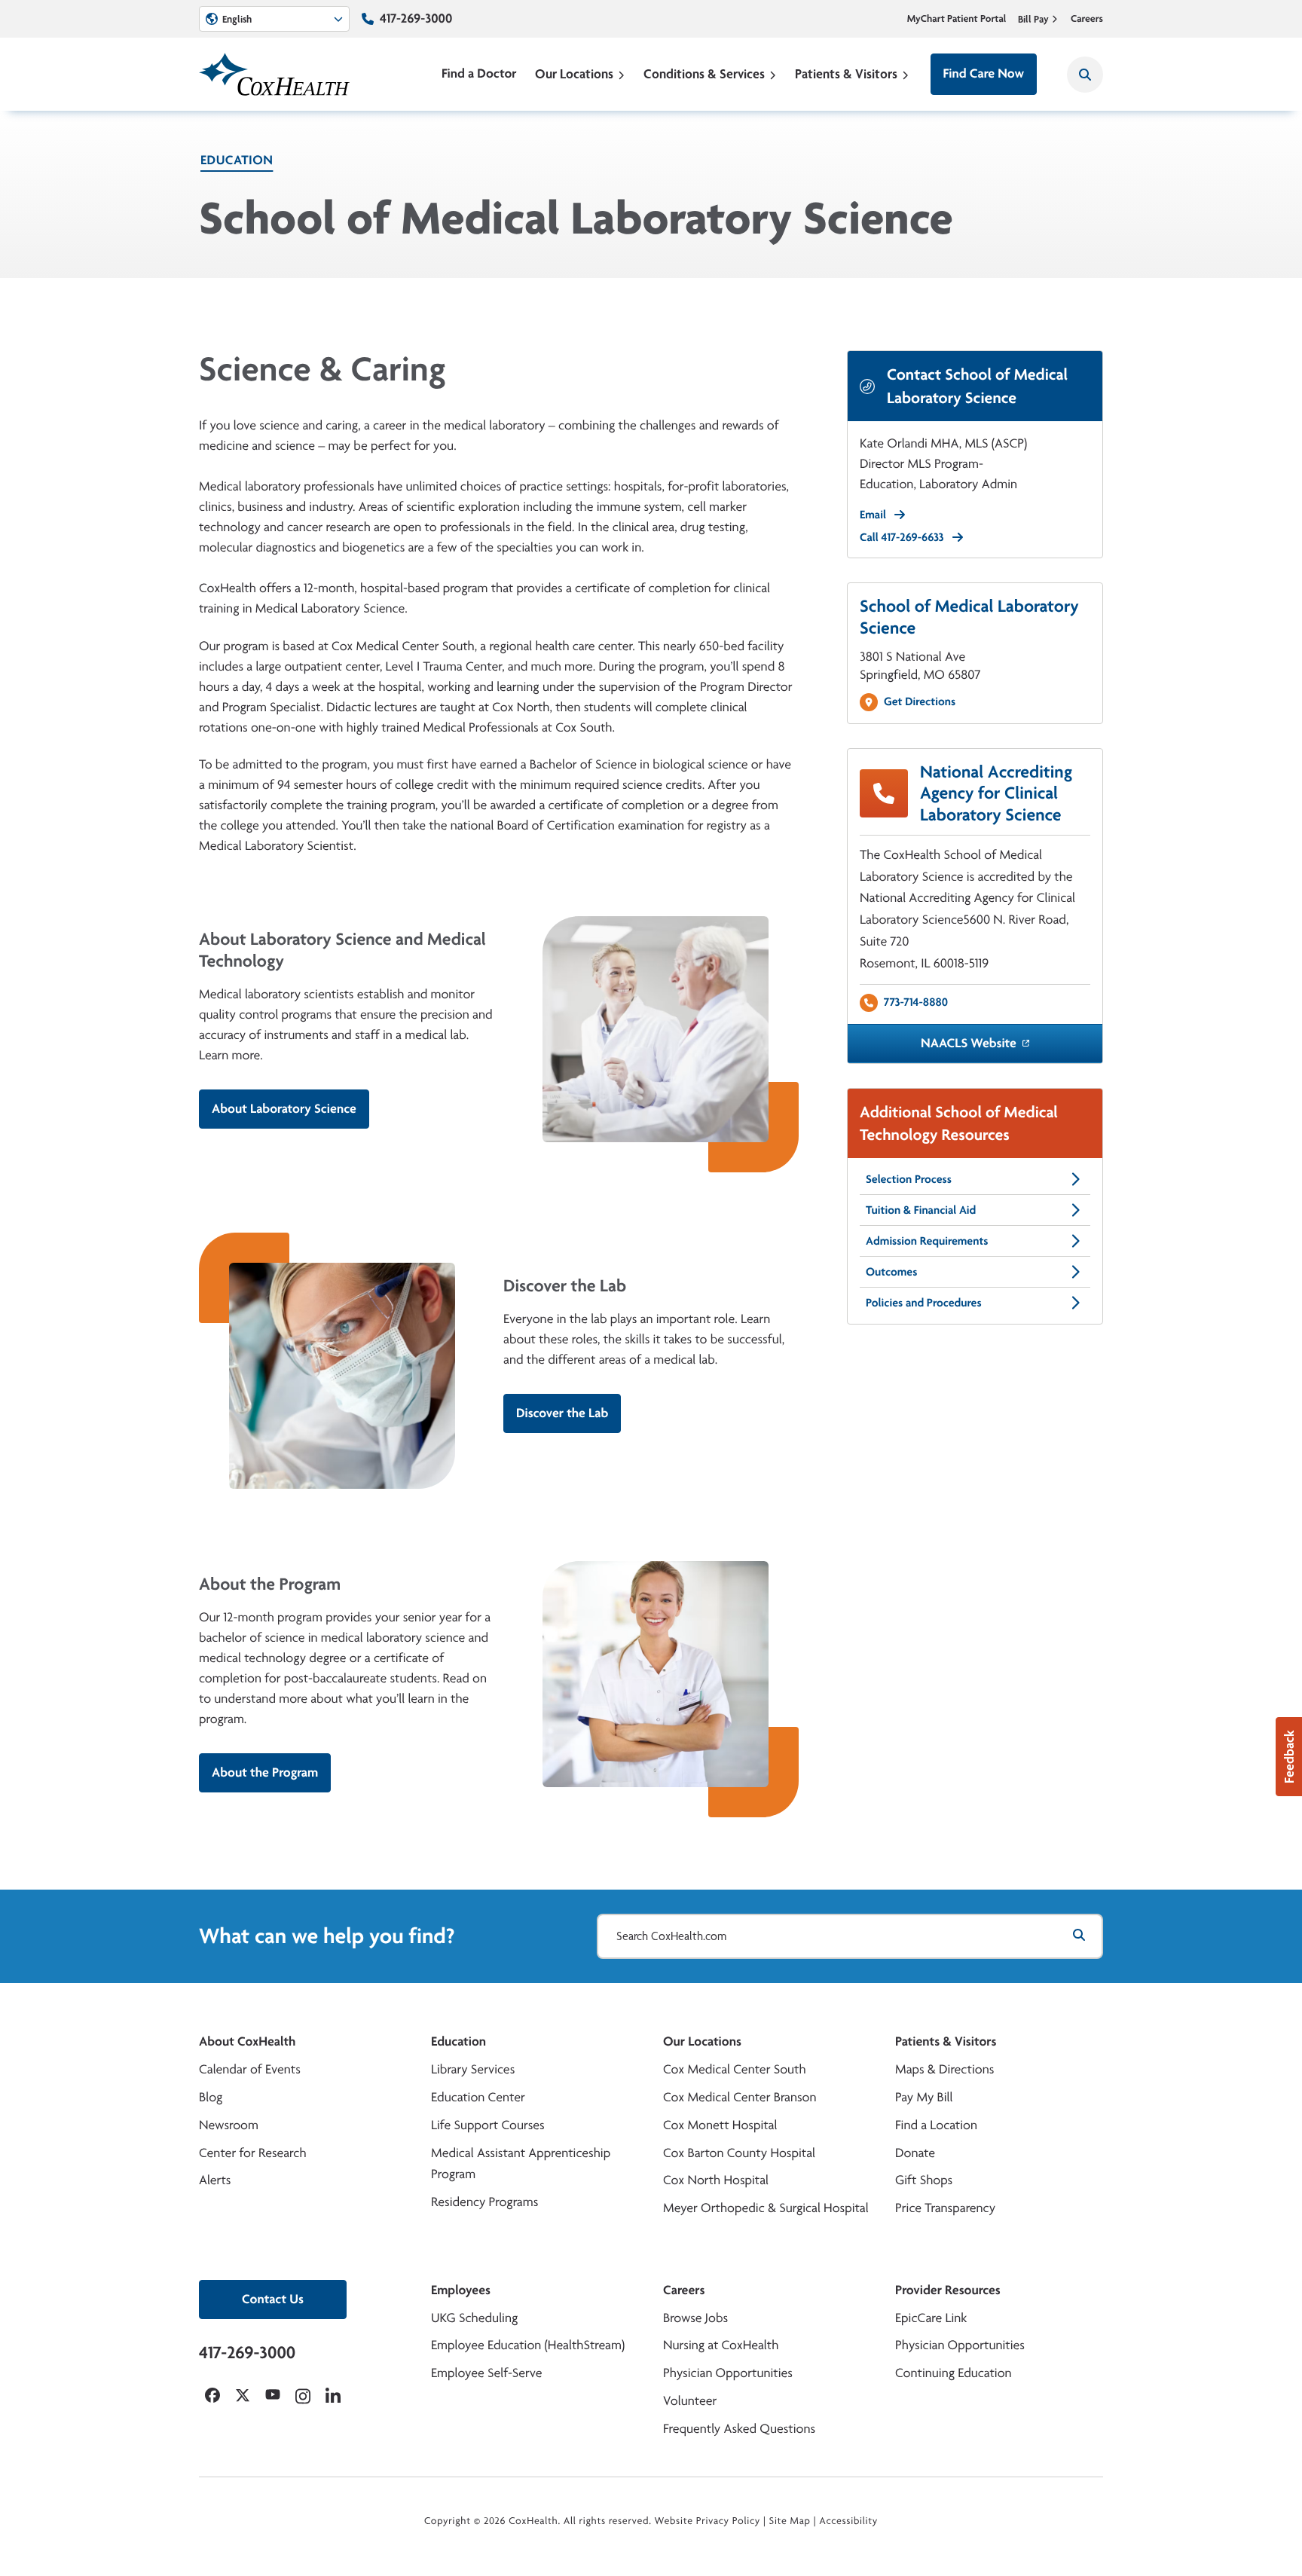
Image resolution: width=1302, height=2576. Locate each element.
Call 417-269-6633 (902, 537)
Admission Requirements (927, 1241)
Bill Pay (1033, 19)
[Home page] (274, 74)
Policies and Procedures (924, 1302)
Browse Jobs (695, 2318)
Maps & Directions (944, 2069)
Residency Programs (484, 2202)
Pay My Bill (924, 2097)
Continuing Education (954, 2373)
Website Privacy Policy (708, 2521)
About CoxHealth (247, 2041)
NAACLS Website (969, 1043)
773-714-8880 (916, 1002)
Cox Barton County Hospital (739, 2153)
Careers (1087, 19)
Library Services (473, 2069)
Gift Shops (924, 2180)
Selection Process (909, 1179)
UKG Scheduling (474, 2318)
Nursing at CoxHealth (721, 2345)
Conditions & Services (704, 73)
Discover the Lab (562, 1413)
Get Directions (920, 701)
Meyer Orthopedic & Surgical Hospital (766, 2208)
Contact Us (273, 2299)
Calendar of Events (250, 2069)
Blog (211, 2097)
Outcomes (891, 1271)
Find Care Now (984, 73)
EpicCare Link (931, 2318)
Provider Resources (948, 2290)
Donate (915, 2153)
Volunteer (690, 2401)
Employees (461, 2290)
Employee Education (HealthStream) (528, 2345)
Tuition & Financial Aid (921, 1210)
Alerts (215, 2180)
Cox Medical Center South (735, 2069)
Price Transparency (945, 2208)
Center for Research (253, 2153)
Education (237, 160)
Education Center (478, 2097)
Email (873, 514)
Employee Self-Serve (486, 2373)
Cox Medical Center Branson (740, 2097)
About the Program (265, 1772)
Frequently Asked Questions (739, 2429)
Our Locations (574, 73)
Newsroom (229, 2125)
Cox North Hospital (716, 2180)
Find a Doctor (479, 73)
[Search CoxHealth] (1085, 75)
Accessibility (848, 2521)
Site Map (790, 2521)
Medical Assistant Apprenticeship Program (521, 2164)
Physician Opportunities (728, 2373)
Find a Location (936, 2125)
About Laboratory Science (284, 1109)
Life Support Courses (488, 2125)
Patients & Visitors (846, 73)
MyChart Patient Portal (957, 19)
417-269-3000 (416, 18)
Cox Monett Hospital (720, 2125)
